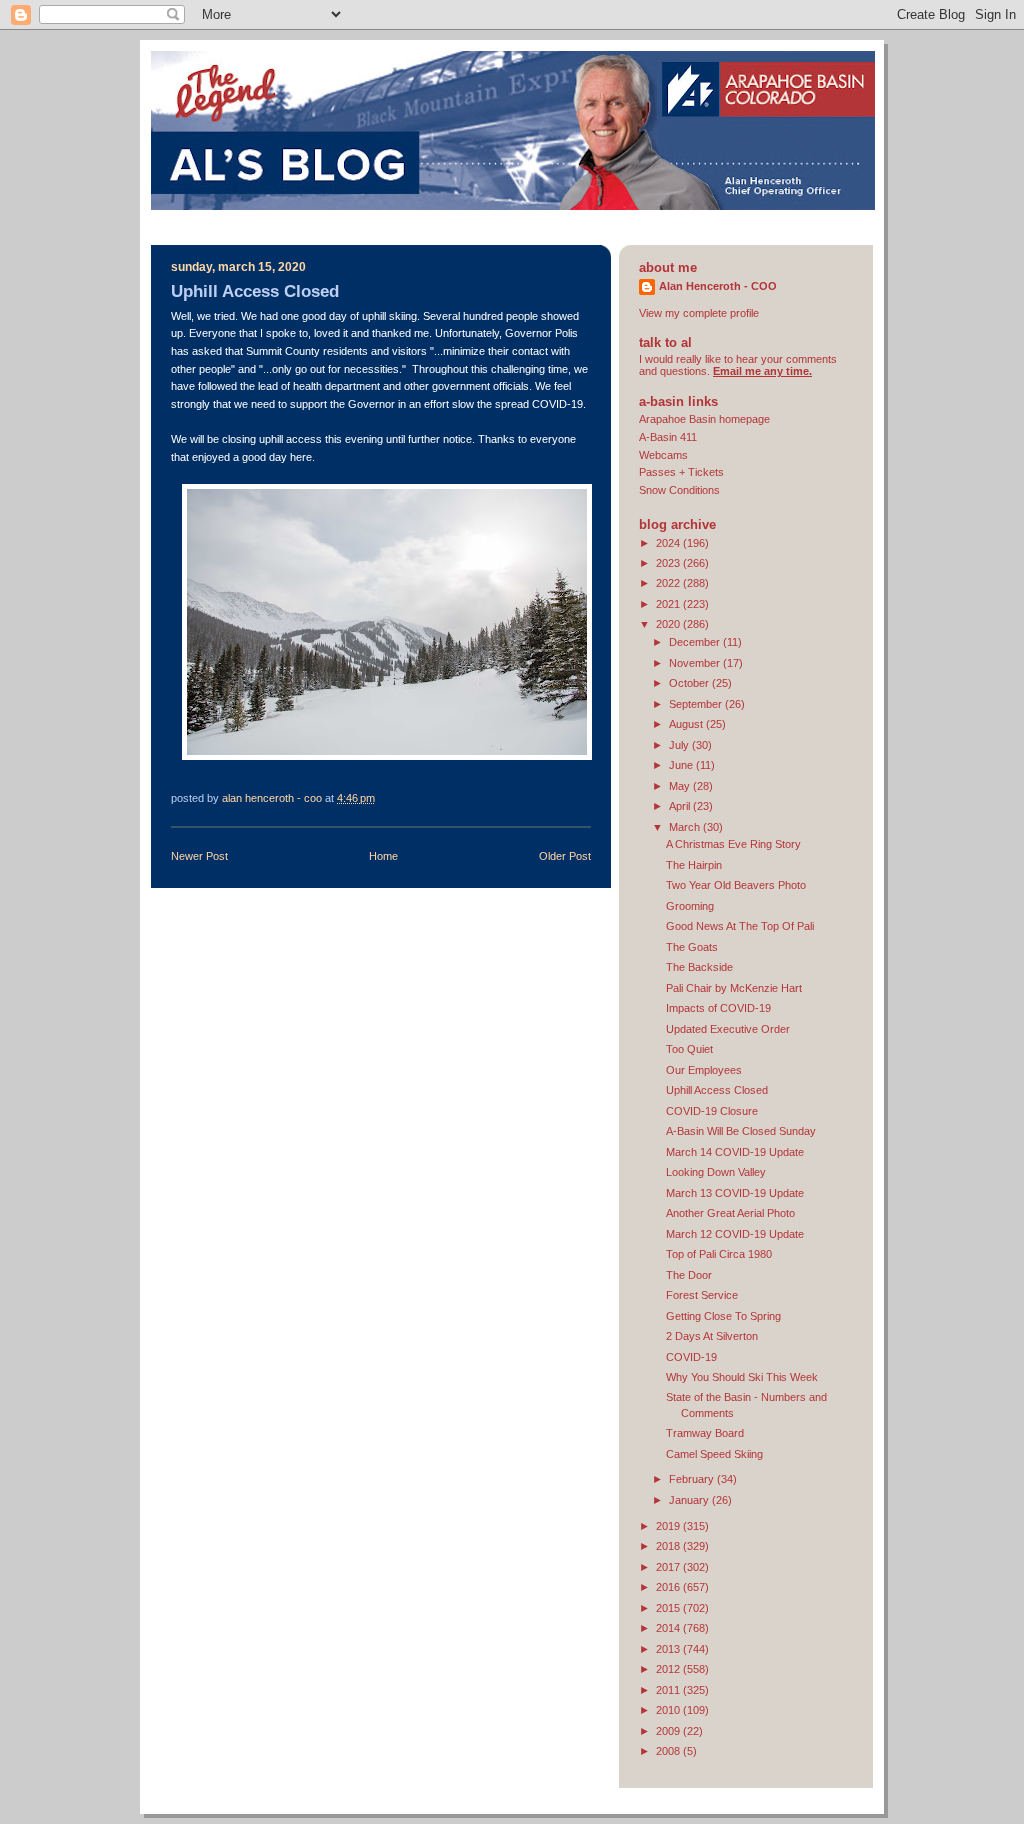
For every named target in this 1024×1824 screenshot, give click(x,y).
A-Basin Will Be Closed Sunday (741, 1131)
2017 (669, 1567)
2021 (669, 604)
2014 (669, 1628)
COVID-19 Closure (712, 1111)
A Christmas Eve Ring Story (733, 844)
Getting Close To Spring (723, 1316)
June (682, 765)
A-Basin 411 (668, 437)
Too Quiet (689, 1049)
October (690, 683)
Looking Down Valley (716, 1172)
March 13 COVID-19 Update (735, 1193)
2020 (669, 624)
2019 (669, 1526)
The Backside (699, 967)
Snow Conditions (679, 490)
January (690, 1500)
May (681, 786)
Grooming (690, 906)
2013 (669, 1649)
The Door (689, 1275)
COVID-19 (691, 1357)
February (693, 1479)
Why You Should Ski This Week (742, 1377)
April (681, 806)
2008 (669, 1751)
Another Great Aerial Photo (730, 1213)
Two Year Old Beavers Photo (736, 885)
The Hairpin (694, 865)
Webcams (663, 455)
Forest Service (702, 1295)
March (686, 827)
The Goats (692, 947)
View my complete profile (699, 313)
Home (383, 856)
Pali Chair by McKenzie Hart (734, 988)
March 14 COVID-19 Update (735, 1152)
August (687, 724)
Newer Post (199, 856)
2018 (669, 1546)
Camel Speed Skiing (714, 1454)
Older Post (565, 856)
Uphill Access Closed (717, 1090)
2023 (669, 563)
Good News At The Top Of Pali (740, 926)
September (697, 704)
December (696, 642)
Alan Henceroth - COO (718, 286)
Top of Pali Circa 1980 (719, 1254)
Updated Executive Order (728, 1029)
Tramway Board (705, 1433)
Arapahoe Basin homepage (704, 419)
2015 (669, 1608)
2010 (669, 1710)
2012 (669, 1669)
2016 (669, 1587)
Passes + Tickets (681, 472)
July (680, 745)
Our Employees (704, 1070)
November (696, 663)
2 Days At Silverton (712, 1336)
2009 (669, 1731)
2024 (669, 543)
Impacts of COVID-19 (718, 1008)
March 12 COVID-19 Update (735, 1234)
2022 (669, 583)
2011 (669, 1690)
